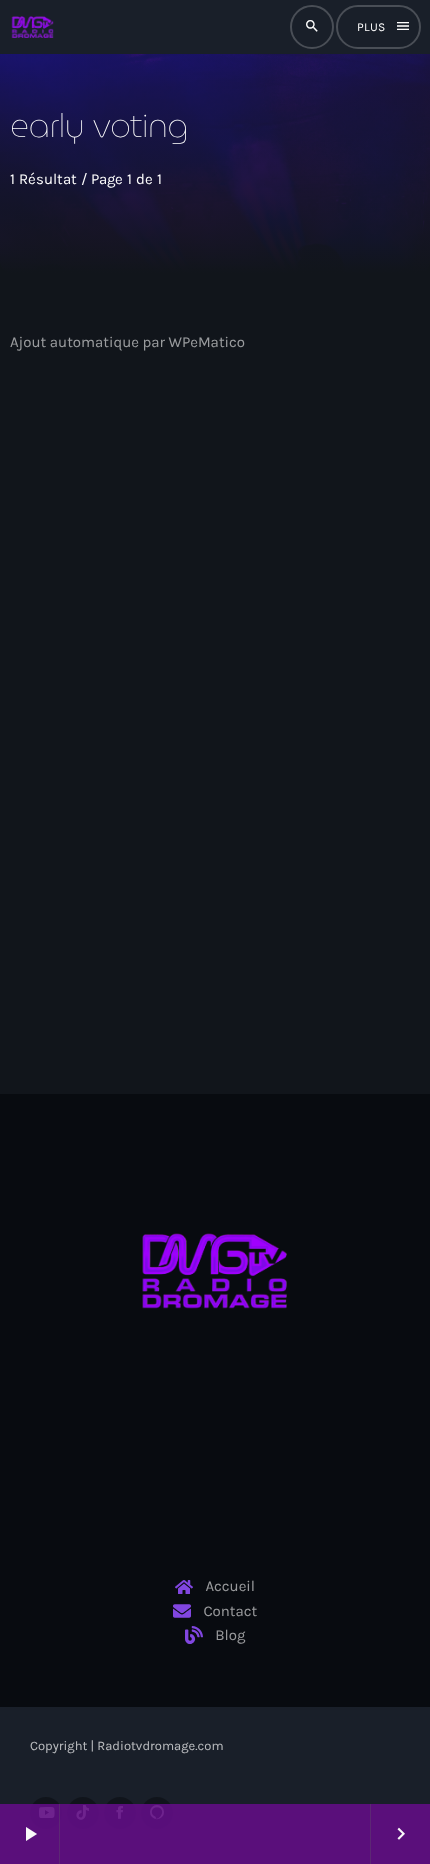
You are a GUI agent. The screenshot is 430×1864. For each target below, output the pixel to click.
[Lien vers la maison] (32, 27)
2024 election (91, 697)
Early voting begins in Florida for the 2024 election (199, 742)
